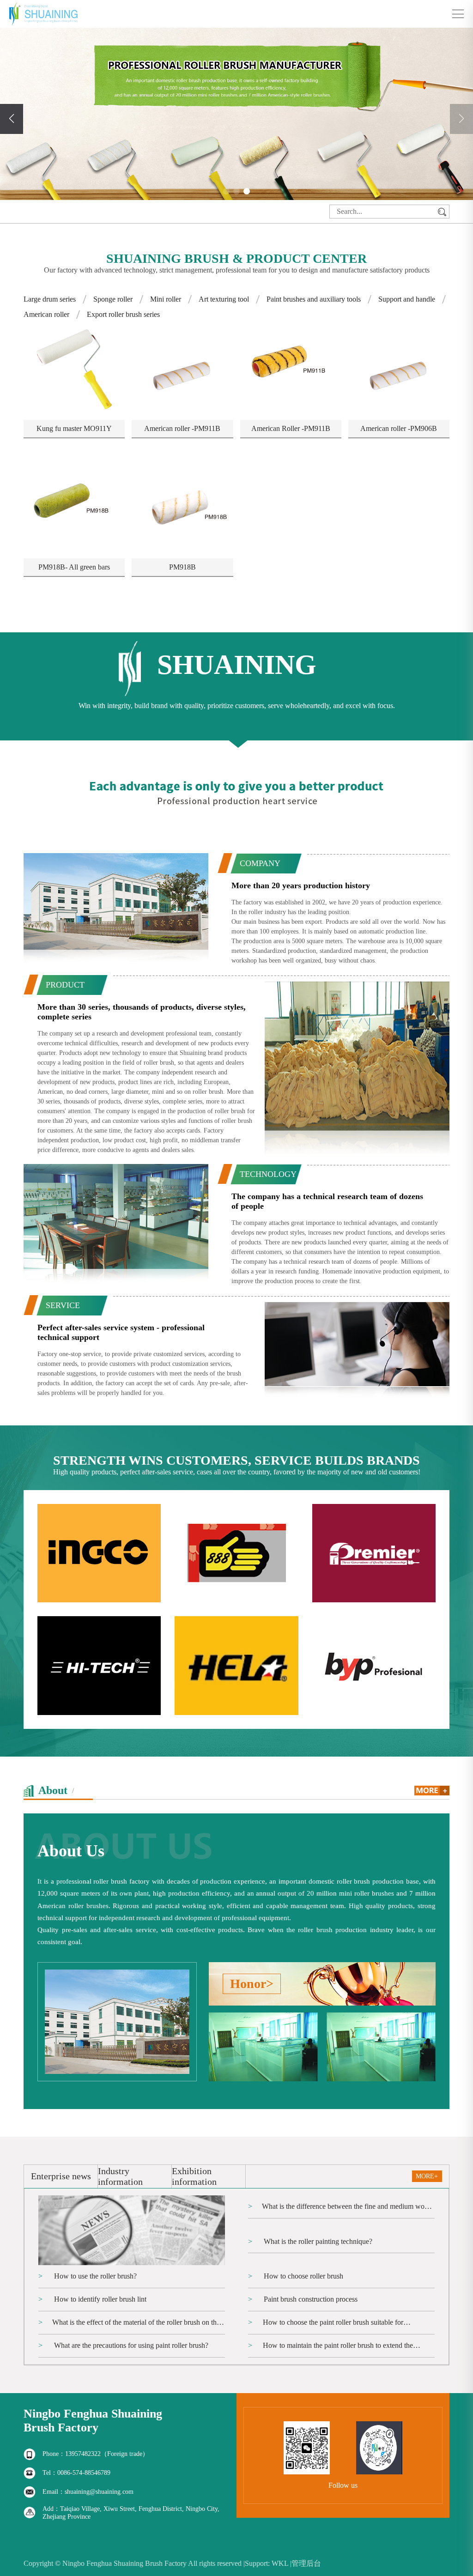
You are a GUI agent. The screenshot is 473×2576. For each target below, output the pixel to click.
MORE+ (427, 2176)
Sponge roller (113, 299)
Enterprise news (61, 2176)
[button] (226, 191)
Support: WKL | (268, 2563)
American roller (46, 314)
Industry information (120, 2176)
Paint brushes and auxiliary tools (314, 299)
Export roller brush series (123, 314)
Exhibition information (194, 2176)
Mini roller (166, 299)
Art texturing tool (224, 299)
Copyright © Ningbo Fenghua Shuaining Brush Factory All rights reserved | (134, 2563)
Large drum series (50, 299)
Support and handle (407, 299)
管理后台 (306, 2563)
